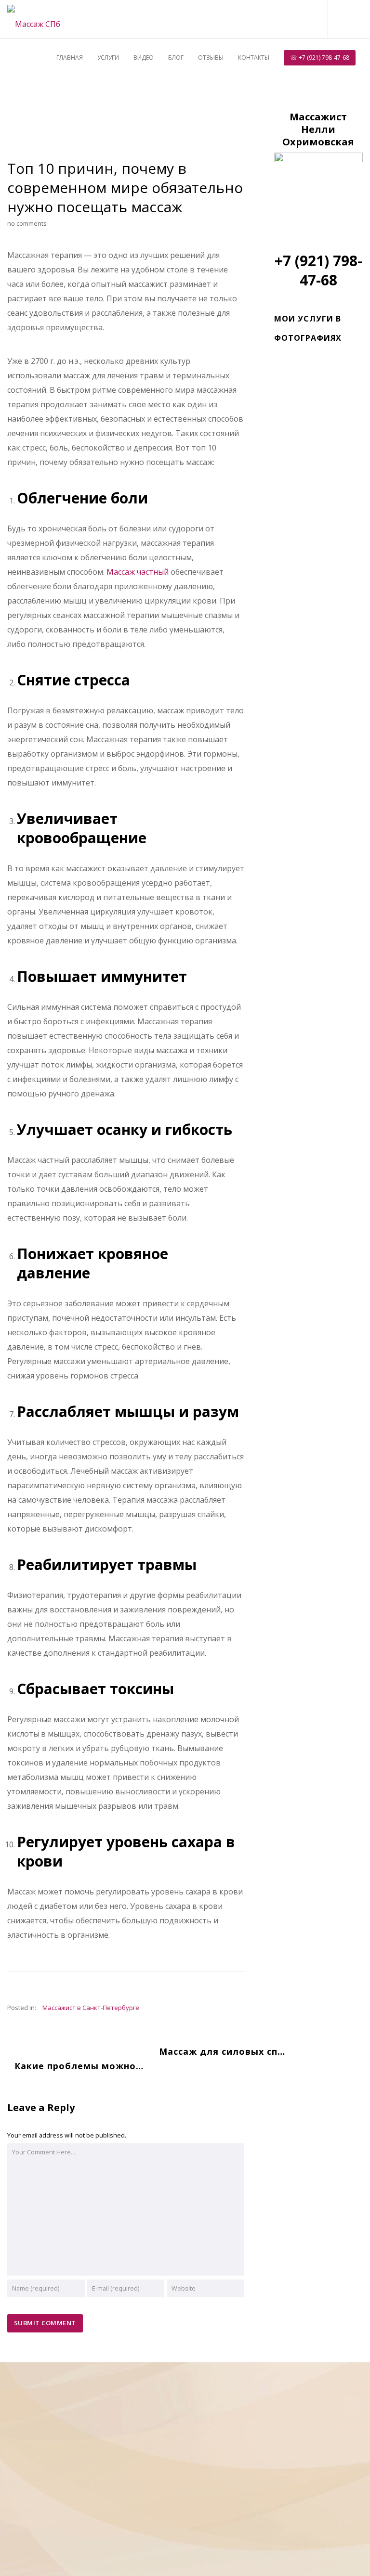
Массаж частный (138, 572)
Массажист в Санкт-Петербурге (91, 2008)
